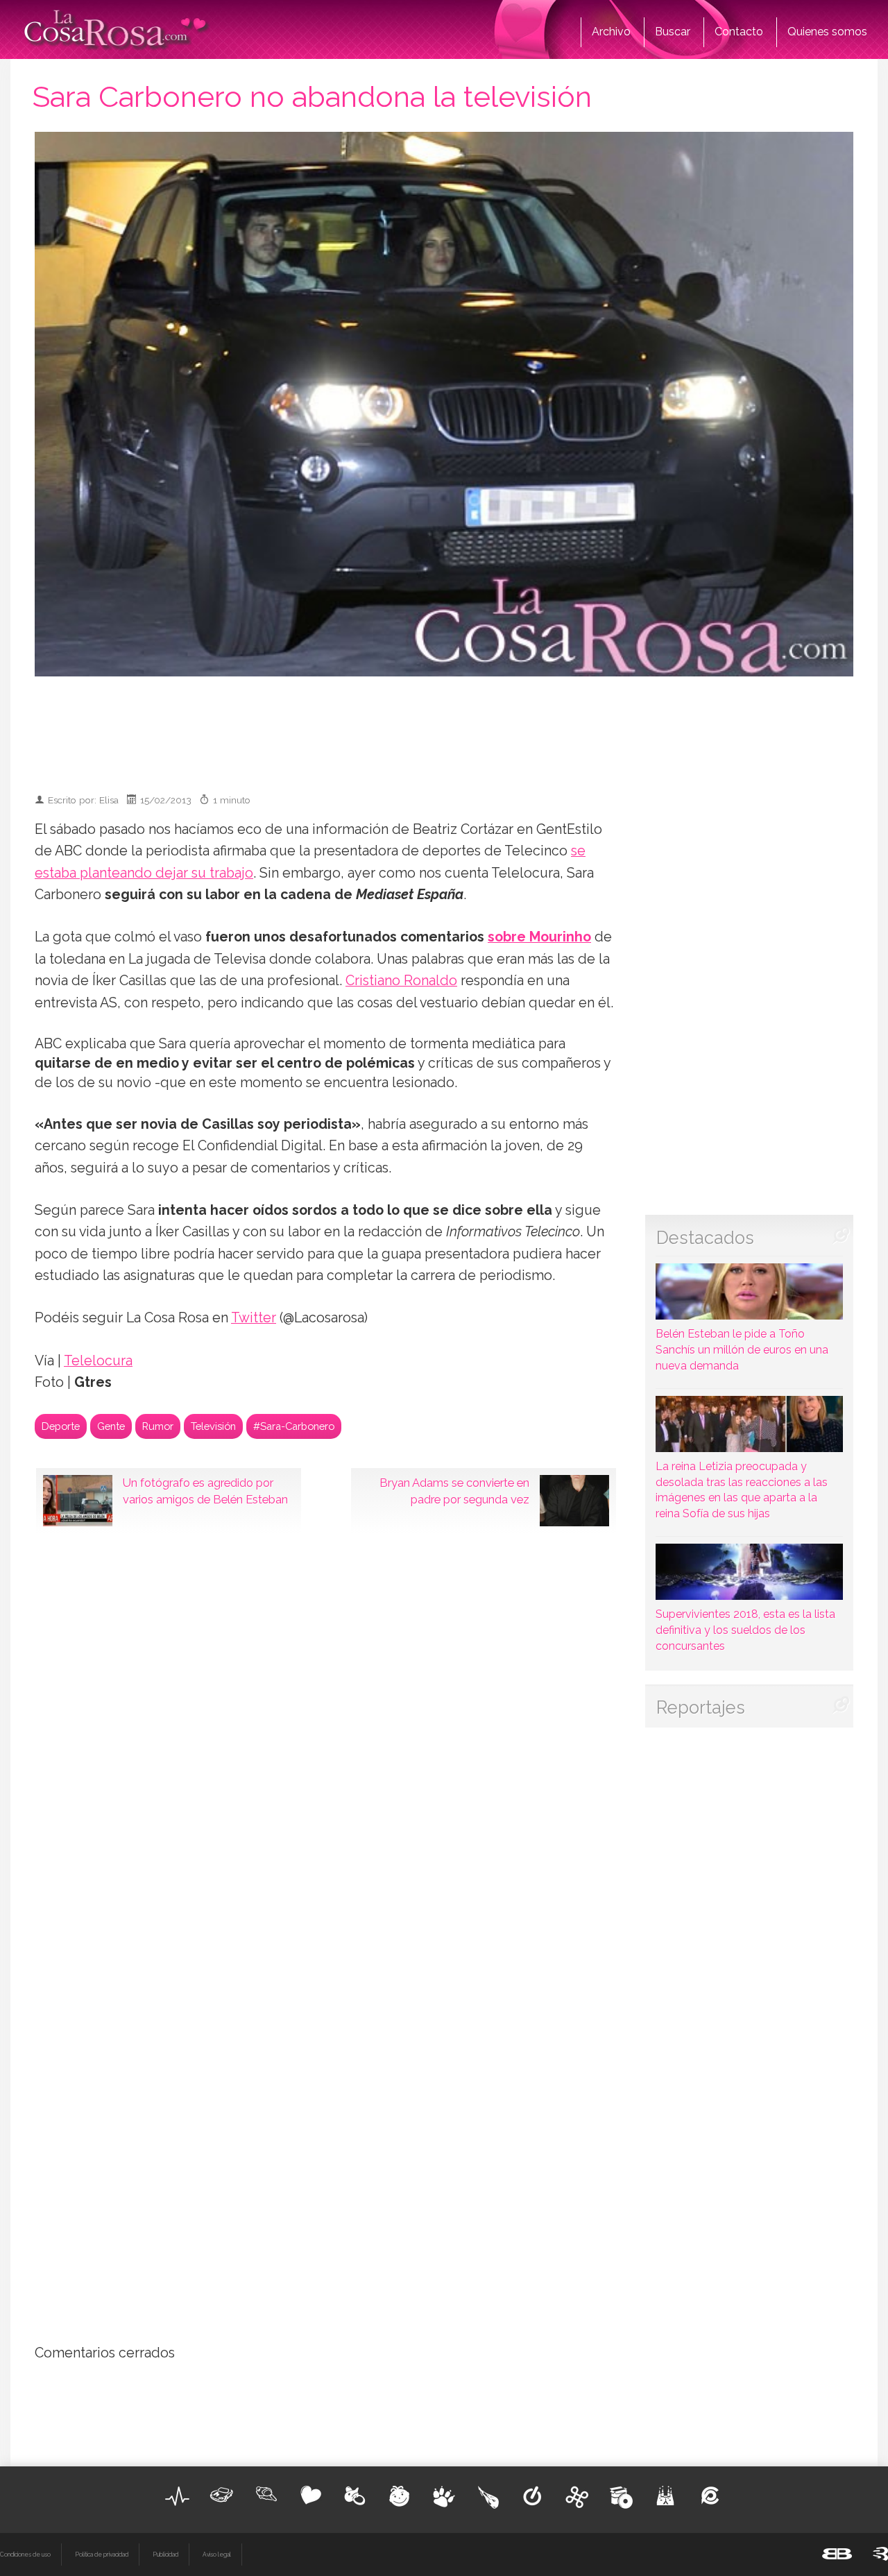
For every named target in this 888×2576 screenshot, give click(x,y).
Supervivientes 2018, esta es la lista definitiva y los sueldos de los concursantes (745, 1630)
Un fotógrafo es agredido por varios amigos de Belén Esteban (205, 1491)
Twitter (254, 1318)
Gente (111, 1426)
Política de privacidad (102, 2554)
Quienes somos (827, 32)
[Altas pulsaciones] (178, 2496)
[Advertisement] (444, 728)
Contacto (739, 32)
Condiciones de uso (25, 2554)
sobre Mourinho (539, 937)
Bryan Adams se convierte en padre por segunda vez (454, 1491)
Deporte (61, 1426)
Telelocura (98, 1361)
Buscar (673, 32)
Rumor (158, 1426)
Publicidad (165, 2554)
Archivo (611, 32)
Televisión (213, 1426)
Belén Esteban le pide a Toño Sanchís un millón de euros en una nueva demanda (742, 1350)
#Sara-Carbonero (294, 1426)
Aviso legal (217, 2554)
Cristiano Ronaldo (401, 981)
